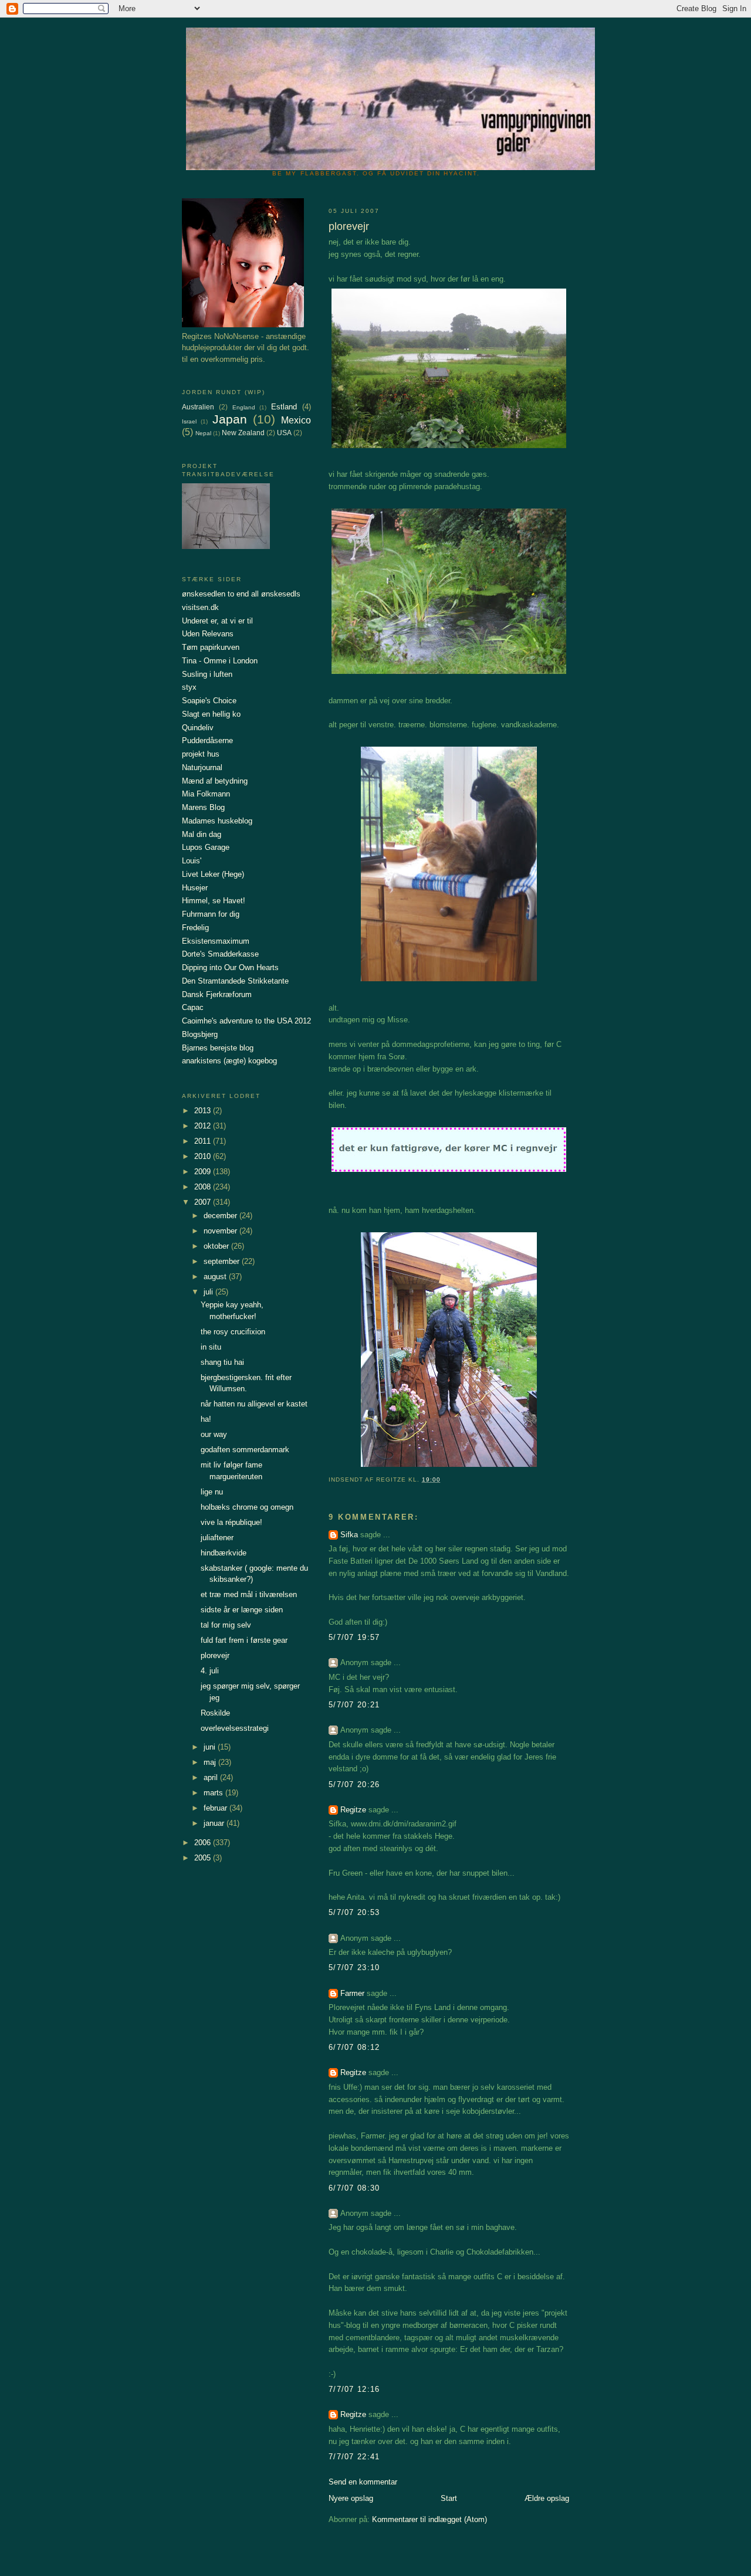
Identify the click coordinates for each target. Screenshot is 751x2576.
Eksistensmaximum (216, 941)
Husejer (195, 888)
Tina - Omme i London (220, 661)
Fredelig (195, 928)
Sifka (349, 1535)
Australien (198, 407)
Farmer (352, 1993)
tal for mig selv (226, 1625)
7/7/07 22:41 (354, 2457)
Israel (189, 421)
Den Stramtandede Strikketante (235, 981)
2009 (204, 1172)
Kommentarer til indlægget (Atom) (429, 2519)
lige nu (212, 1492)
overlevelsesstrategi (235, 1728)
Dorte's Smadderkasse (220, 954)
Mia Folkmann (206, 794)
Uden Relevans (208, 634)
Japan (230, 419)
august (216, 1277)
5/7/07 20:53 (354, 1912)
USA (284, 433)
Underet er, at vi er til (217, 621)
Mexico (296, 420)
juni (211, 1747)
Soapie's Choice (209, 701)
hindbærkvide (224, 1553)
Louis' (192, 861)
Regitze (353, 1810)
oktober (217, 1246)
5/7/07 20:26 (354, 1784)
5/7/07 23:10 (354, 1967)
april (212, 1777)
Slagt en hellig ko (211, 714)
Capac (193, 1007)
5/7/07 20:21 (354, 1705)
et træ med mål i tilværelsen (249, 1594)
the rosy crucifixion (233, 1332)
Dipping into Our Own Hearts (230, 967)
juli (209, 1292)
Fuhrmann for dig (211, 914)
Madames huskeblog (217, 821)
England (244, 407)
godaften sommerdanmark (245, 1450)
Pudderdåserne (207, 740)
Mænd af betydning (215, 781)
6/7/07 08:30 (354, 2188)
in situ (211, 1347)
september (223, 1261)
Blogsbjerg (200, 1034)
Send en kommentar (363, 2482)
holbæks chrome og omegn (247, 1507)
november (221, 1231)
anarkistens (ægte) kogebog (229, 1061)
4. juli (210, 1671)
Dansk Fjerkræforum (217, 994)
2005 (204, 1858)
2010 (204, 1156)
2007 (204, 1202)
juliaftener (217, 1538)
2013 (204, 1111)
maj (211, 1762)
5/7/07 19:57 (354, 1637)
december (221, 1216)
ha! (206, 1419)
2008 (204, 1187)
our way (214, 1434)
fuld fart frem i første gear (244, 1640)
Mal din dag (202, 834)
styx (189, 687)
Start (449, 2498)
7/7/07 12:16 (354, 2389)
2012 (204, 1126)
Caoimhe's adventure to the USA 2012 (246, 1021)
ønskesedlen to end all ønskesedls (241, 594)
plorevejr (215, 1655)
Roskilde (215, 1713)
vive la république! (231, 1522)
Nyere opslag (351, 2498)
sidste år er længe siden (242, 1610)
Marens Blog (203, 807)
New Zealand (243, 433)
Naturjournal (202, 767)
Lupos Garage (206, 847)
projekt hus (201, 754)
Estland (284, 407)
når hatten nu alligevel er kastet (254, 1404)
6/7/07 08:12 (354, 2047)
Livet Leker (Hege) (213, 874)
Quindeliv (198, 728)
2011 (204, 1141)
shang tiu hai (222, 1362)
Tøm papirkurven (211, 647)
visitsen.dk (200, 607)
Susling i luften (207, 674)
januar (215, 1823)
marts (214, 1793)
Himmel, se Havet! (214, 901)
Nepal (203, 433)
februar (216, 1808)
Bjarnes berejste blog (218, 1048)
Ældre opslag (547, 2498)
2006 (204, 1843)
